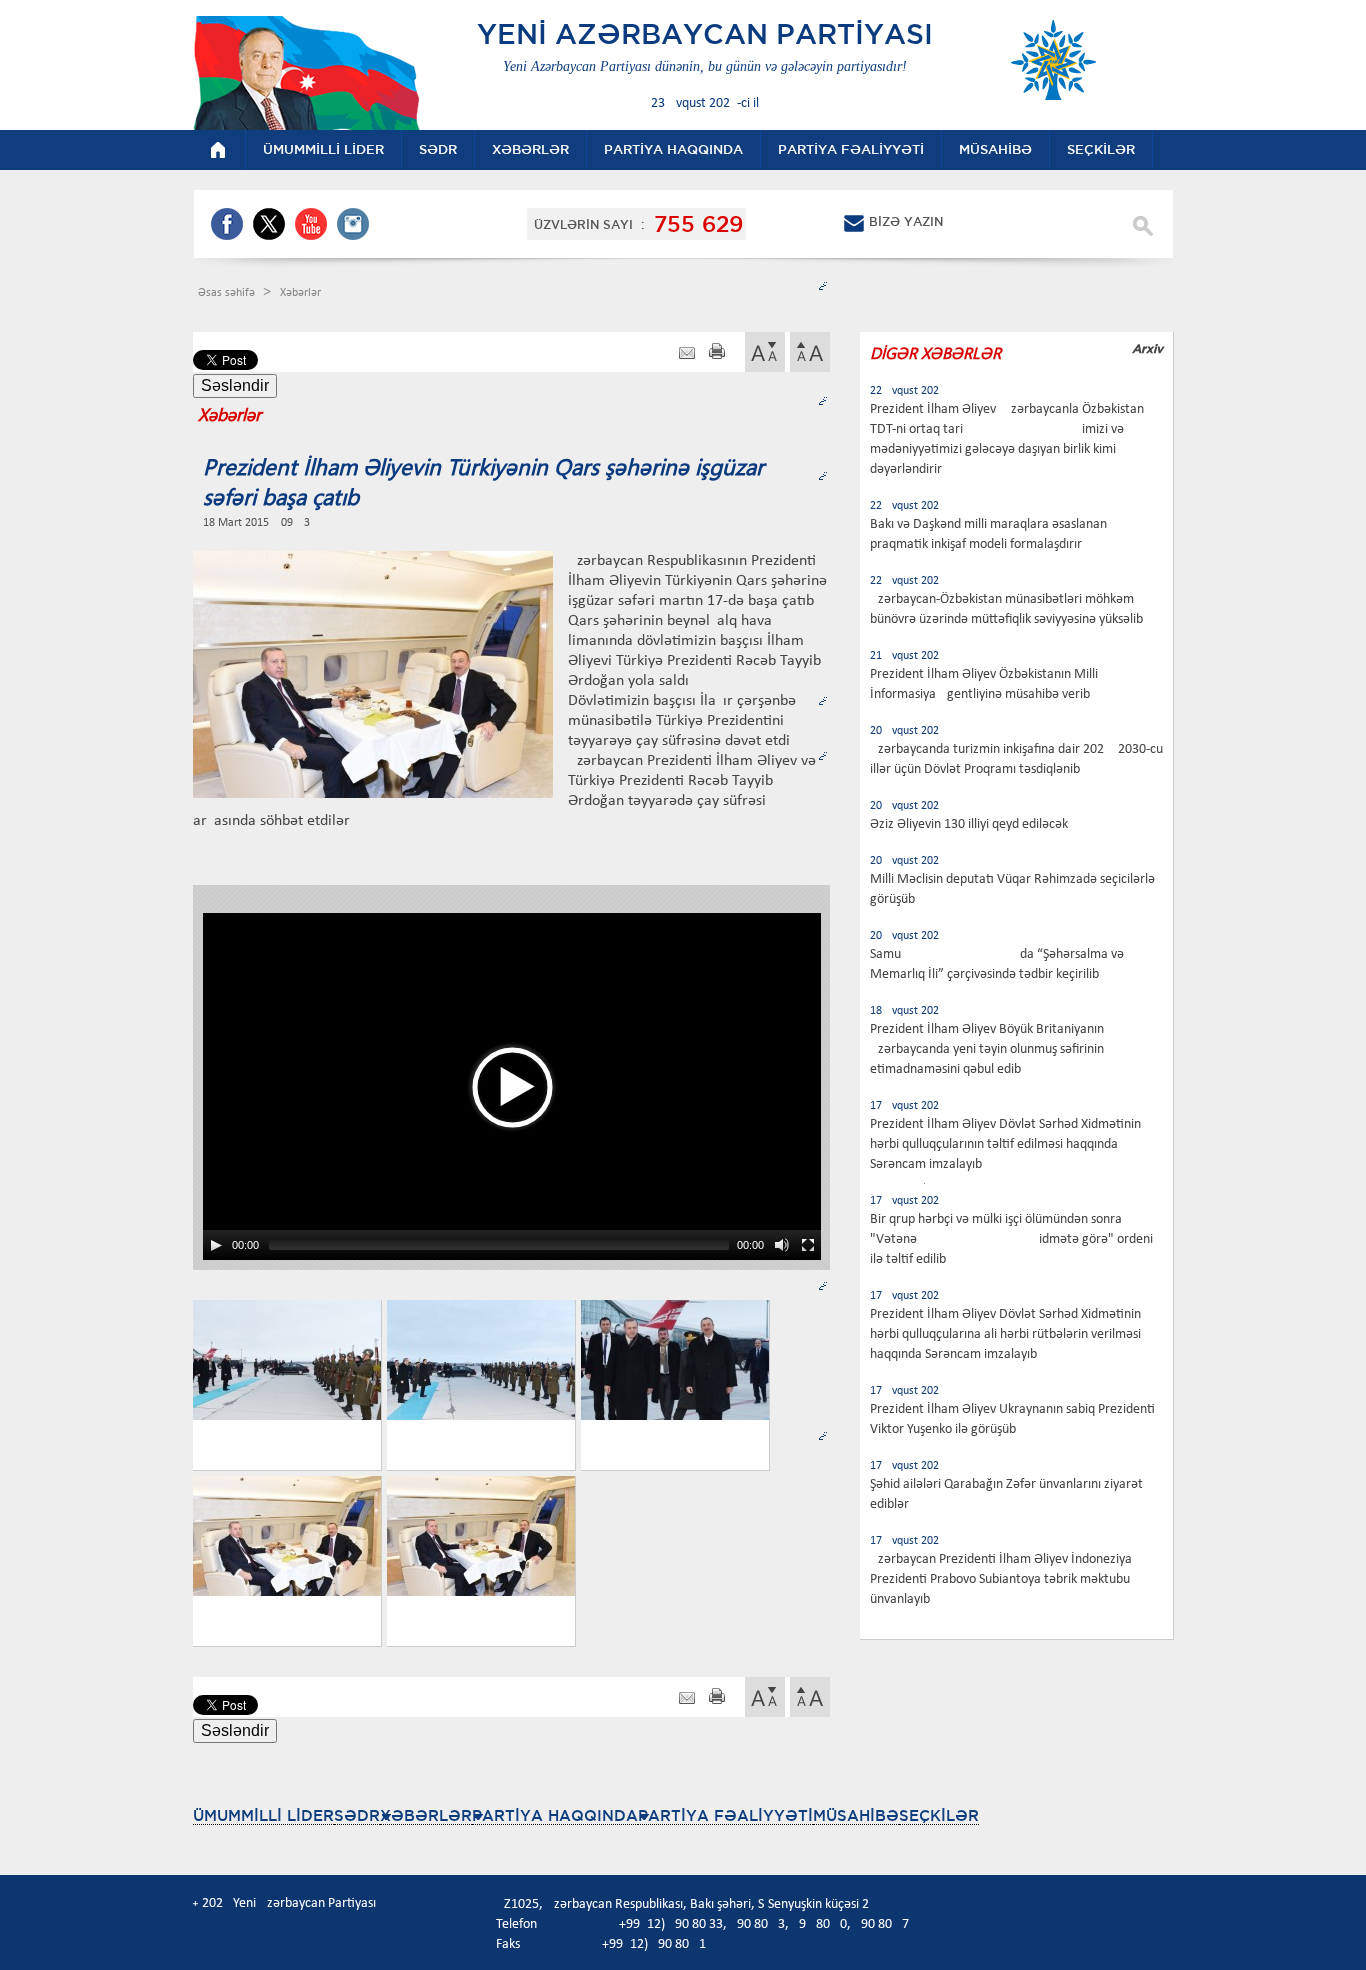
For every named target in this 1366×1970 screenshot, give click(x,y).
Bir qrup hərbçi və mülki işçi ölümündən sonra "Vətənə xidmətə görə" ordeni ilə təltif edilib (1011, 1239)
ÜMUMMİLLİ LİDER (263, 1815)
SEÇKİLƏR (939, 1815)
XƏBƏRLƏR (426, 1815)
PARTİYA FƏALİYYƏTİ (725, 1815)
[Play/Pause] (216, 1245)
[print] (717, 353)
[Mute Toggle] (782, 1245)
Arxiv (1147, 348)
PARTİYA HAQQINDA (555, 1815)
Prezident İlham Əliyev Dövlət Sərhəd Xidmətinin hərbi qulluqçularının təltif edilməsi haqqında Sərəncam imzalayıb (1005, 1144)
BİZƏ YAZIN (906, 221)
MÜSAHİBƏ (856, 1815)
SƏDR (357, 1815)
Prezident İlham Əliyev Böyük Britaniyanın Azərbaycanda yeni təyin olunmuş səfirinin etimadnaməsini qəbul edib (987, 1049)
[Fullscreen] (808, 1245)
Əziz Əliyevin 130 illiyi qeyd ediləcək (969, 824)
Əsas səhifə (228, 293)
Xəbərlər (300, 293)
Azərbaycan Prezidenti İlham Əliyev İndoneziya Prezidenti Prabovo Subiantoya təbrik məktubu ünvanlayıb (1001, 1579)
